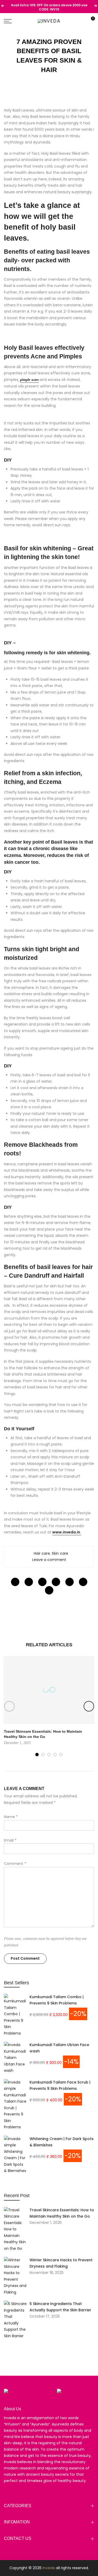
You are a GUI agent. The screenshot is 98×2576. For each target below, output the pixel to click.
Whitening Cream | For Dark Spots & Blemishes (62, 2142)
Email (10, 1840)
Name (11, 1817)
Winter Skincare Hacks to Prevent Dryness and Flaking (61, 2263)
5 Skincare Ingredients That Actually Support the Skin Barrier (60, 2307)
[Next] (89, 1706)
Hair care (42, 1553)
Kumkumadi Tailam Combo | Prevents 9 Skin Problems (57, 2000)
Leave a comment (49, 1560)
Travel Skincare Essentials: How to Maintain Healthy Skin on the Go (62, 2213)
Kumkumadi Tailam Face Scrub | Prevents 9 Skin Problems (60, 2085)
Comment (15, 1864)
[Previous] (9, 1706)
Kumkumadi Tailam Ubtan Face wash (59, 2048)
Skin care (60, 1553)
